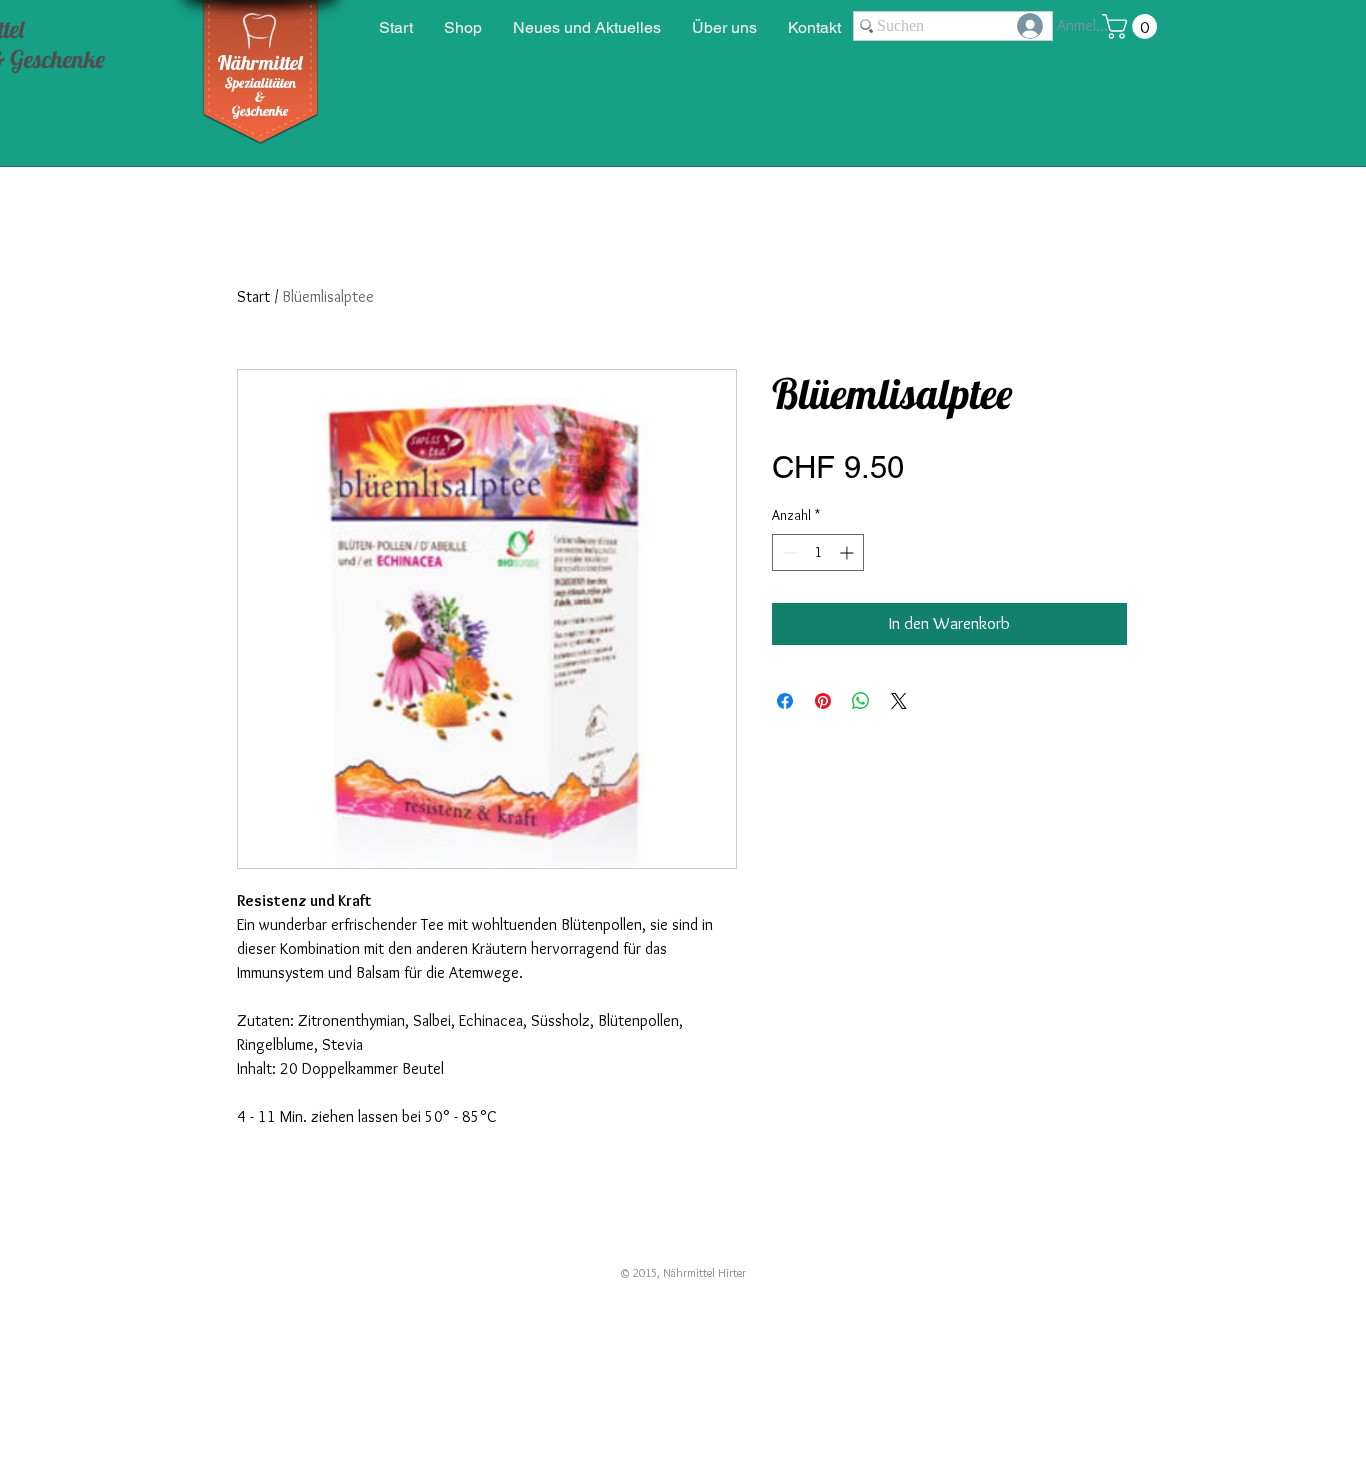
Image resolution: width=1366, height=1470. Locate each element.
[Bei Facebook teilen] (785, 701)
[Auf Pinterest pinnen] (823, 701)
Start (253, 296)
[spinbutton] (818, 552)
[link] (1132, 26)
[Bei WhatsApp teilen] (861, 701)
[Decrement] (787, 552)
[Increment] (848, 552)
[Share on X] (899, 701)
